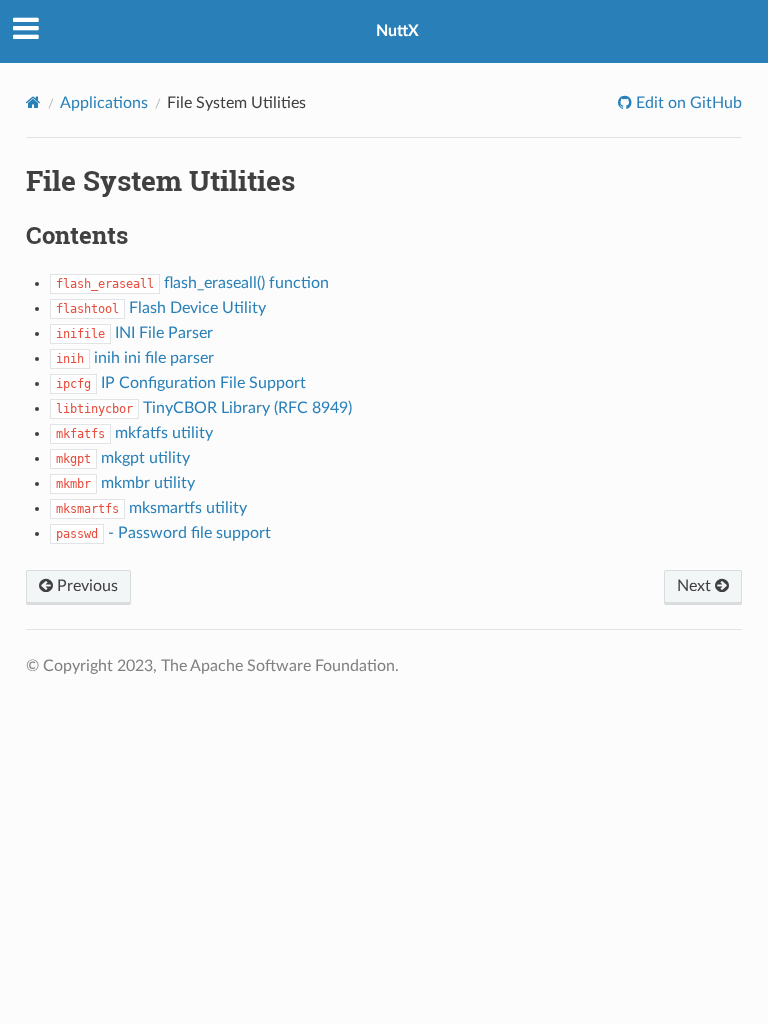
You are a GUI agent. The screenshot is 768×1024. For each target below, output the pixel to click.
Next (696, 586)
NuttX (397, 31)
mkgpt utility (123, 458)
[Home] (33, 102)
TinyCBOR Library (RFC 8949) (204, 408)
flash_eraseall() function (192, 283)
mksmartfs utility (151, 508)
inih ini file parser (135, 358)
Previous (85, 586)
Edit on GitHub (687, 103)
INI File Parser (134, 333)
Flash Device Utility (161, 308)
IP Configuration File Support (181, 383)
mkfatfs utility (134, 433)
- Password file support (163, 533)
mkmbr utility (125, 483)
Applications (104, 103)
